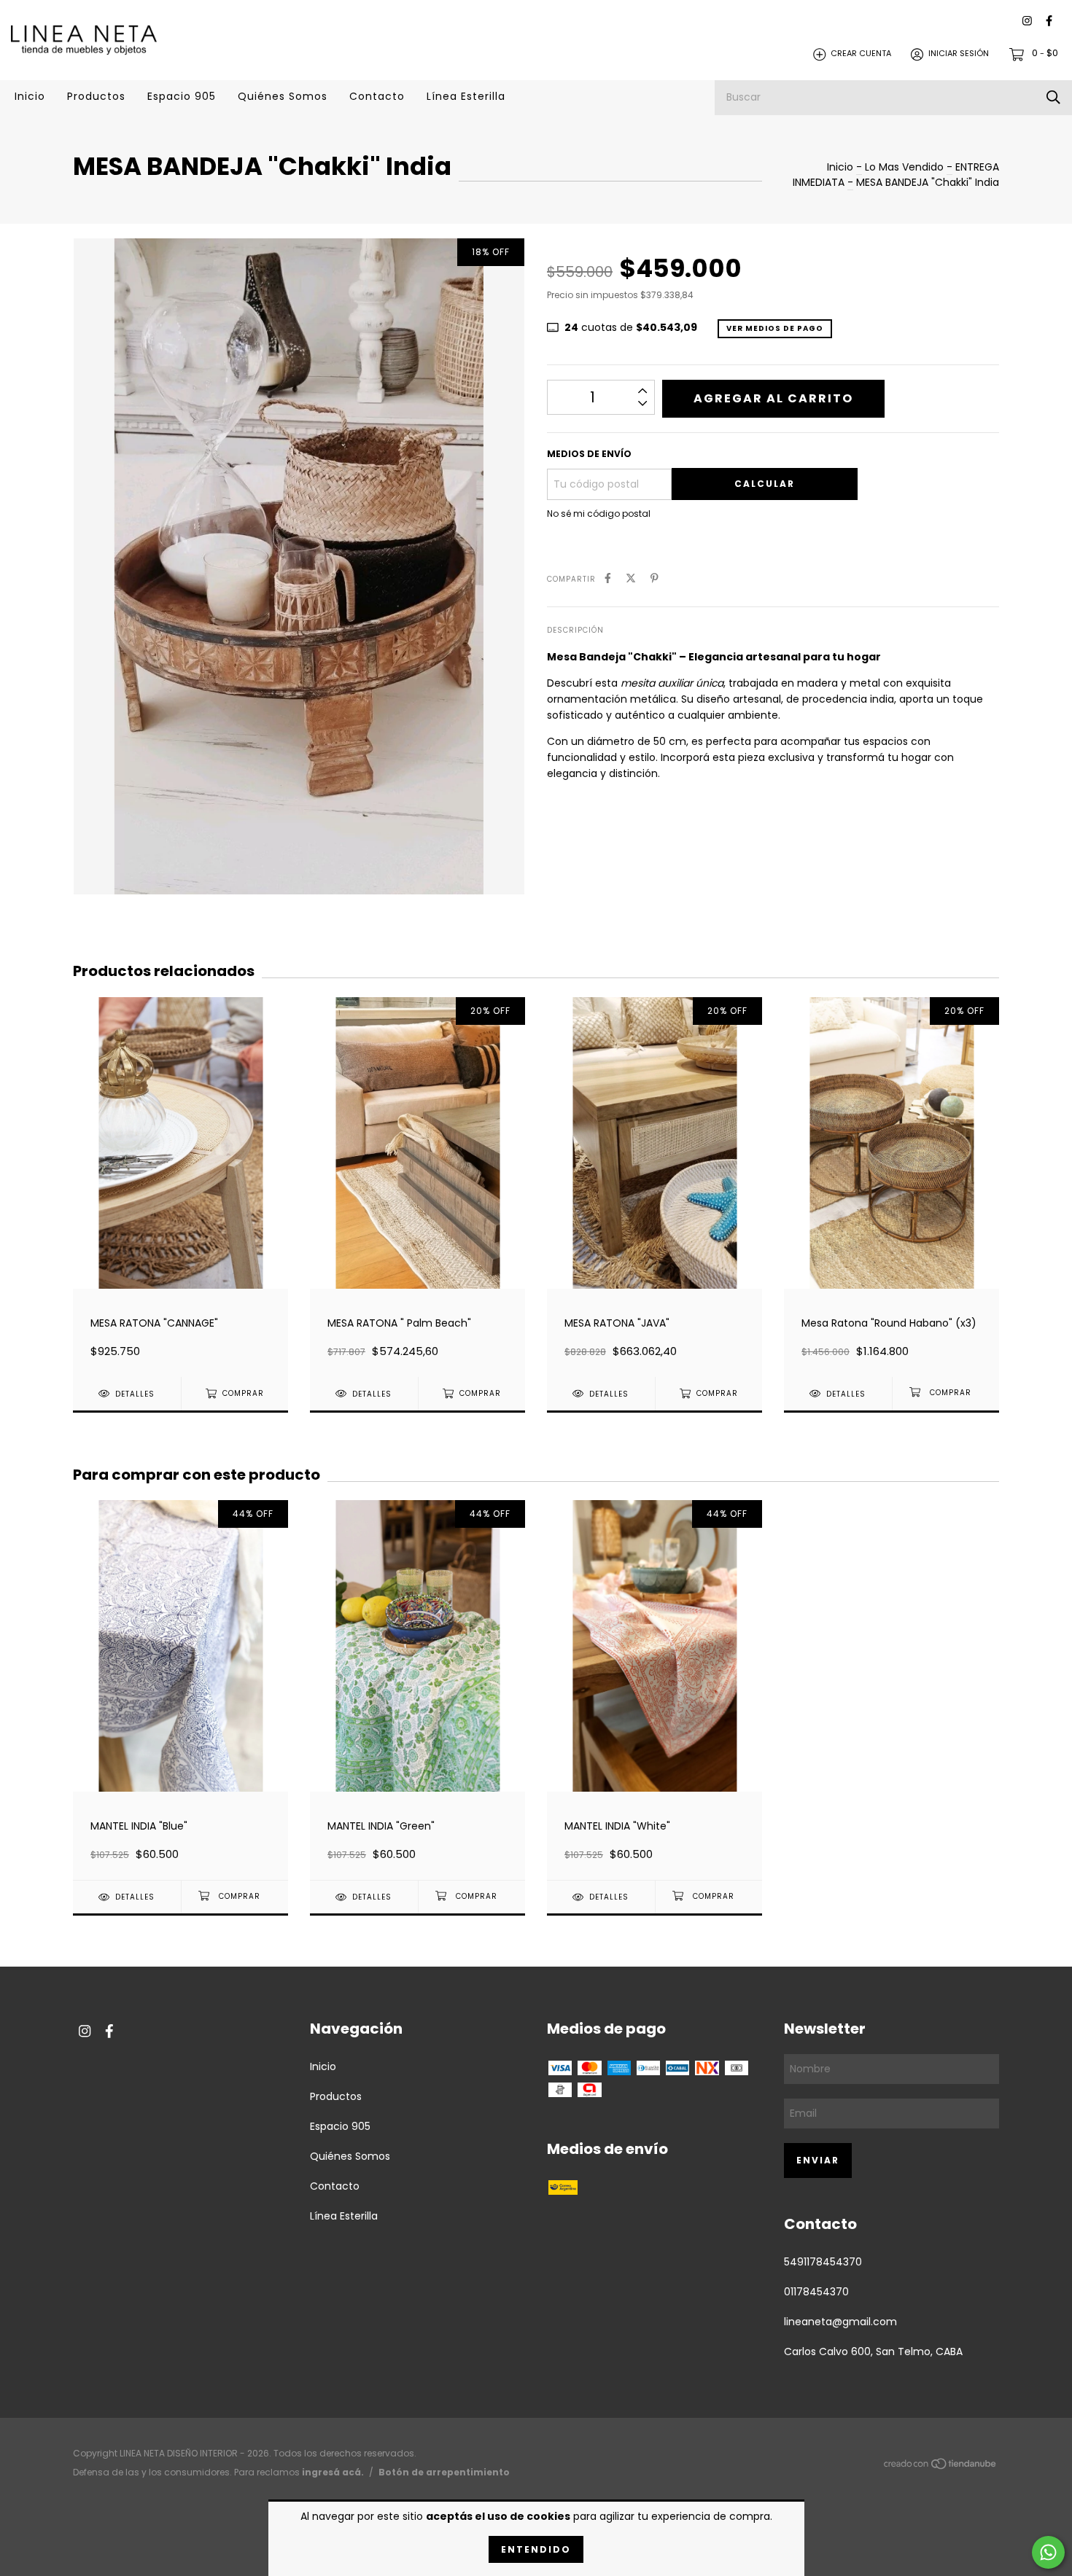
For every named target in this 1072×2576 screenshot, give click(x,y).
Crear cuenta (861, 54)
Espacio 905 (182, 96)
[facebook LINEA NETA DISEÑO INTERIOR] (1049, 22)
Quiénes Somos (283, 96)
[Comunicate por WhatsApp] (1048, 2552)
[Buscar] (1053, 97)
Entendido (536, 2549)
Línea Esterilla (466, 96)
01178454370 (816, 2292)
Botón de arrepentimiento (444, 2472)
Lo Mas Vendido (904, 167)
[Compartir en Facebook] (608, 578)
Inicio (30, 96)
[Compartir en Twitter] (631, 578)
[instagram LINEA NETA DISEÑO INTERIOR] (1027, 22)
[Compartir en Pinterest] (655, 578)
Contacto (377, 96)
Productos (96, 96)
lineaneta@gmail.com (840, 2322)
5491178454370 (823, 2262)
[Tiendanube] (941, 2467)
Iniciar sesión (959, 54)
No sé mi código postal (599, 514)
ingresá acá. (333, 2472)
